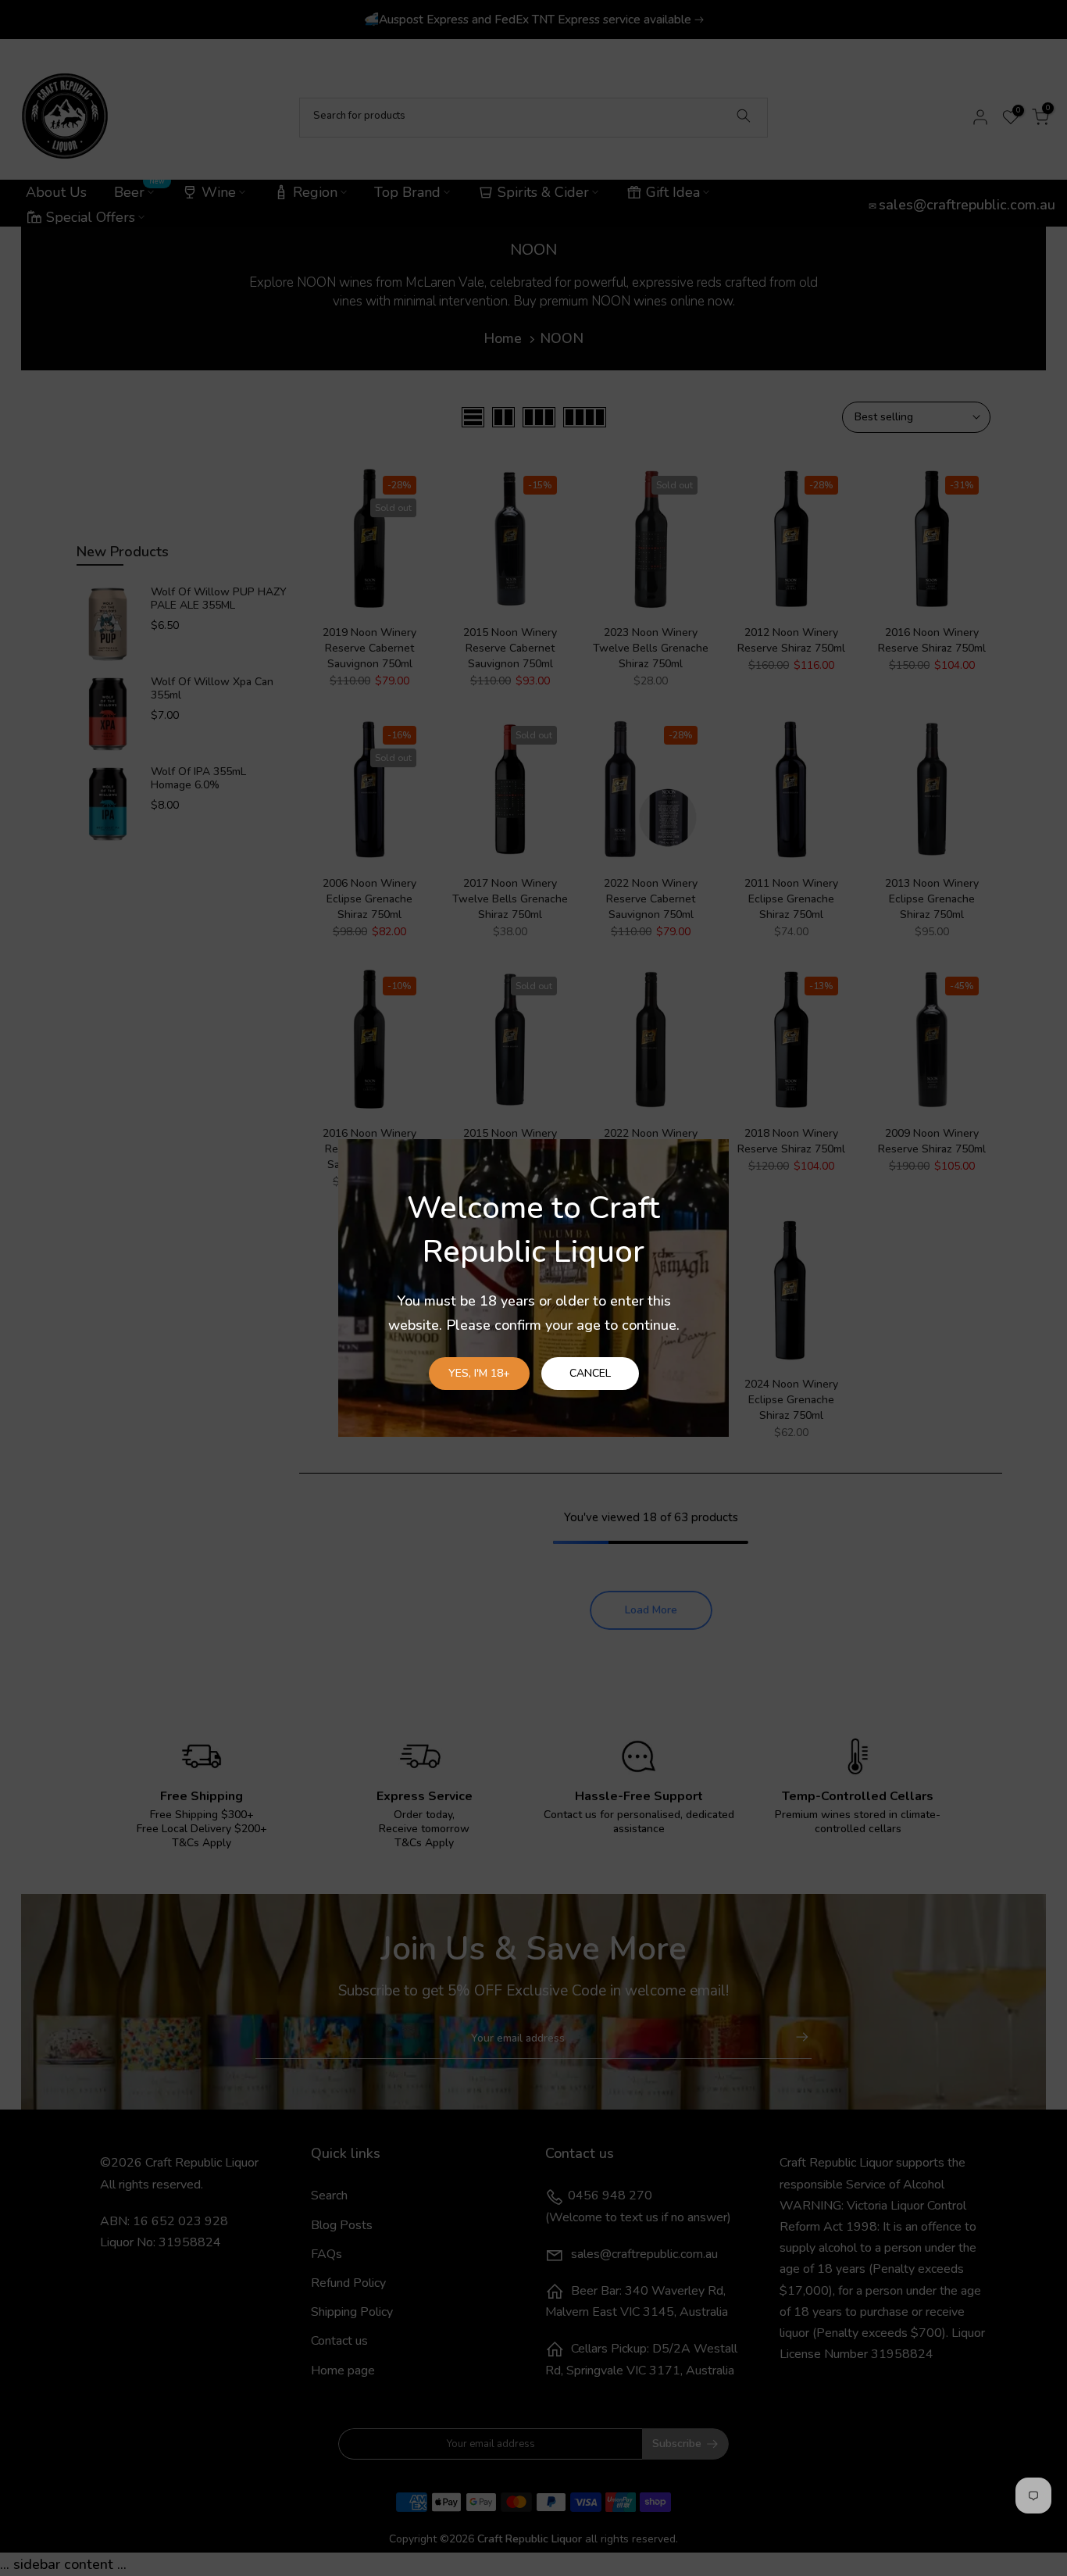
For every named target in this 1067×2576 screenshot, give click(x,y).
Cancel (590, 1373)
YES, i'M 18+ (479, 1373)
